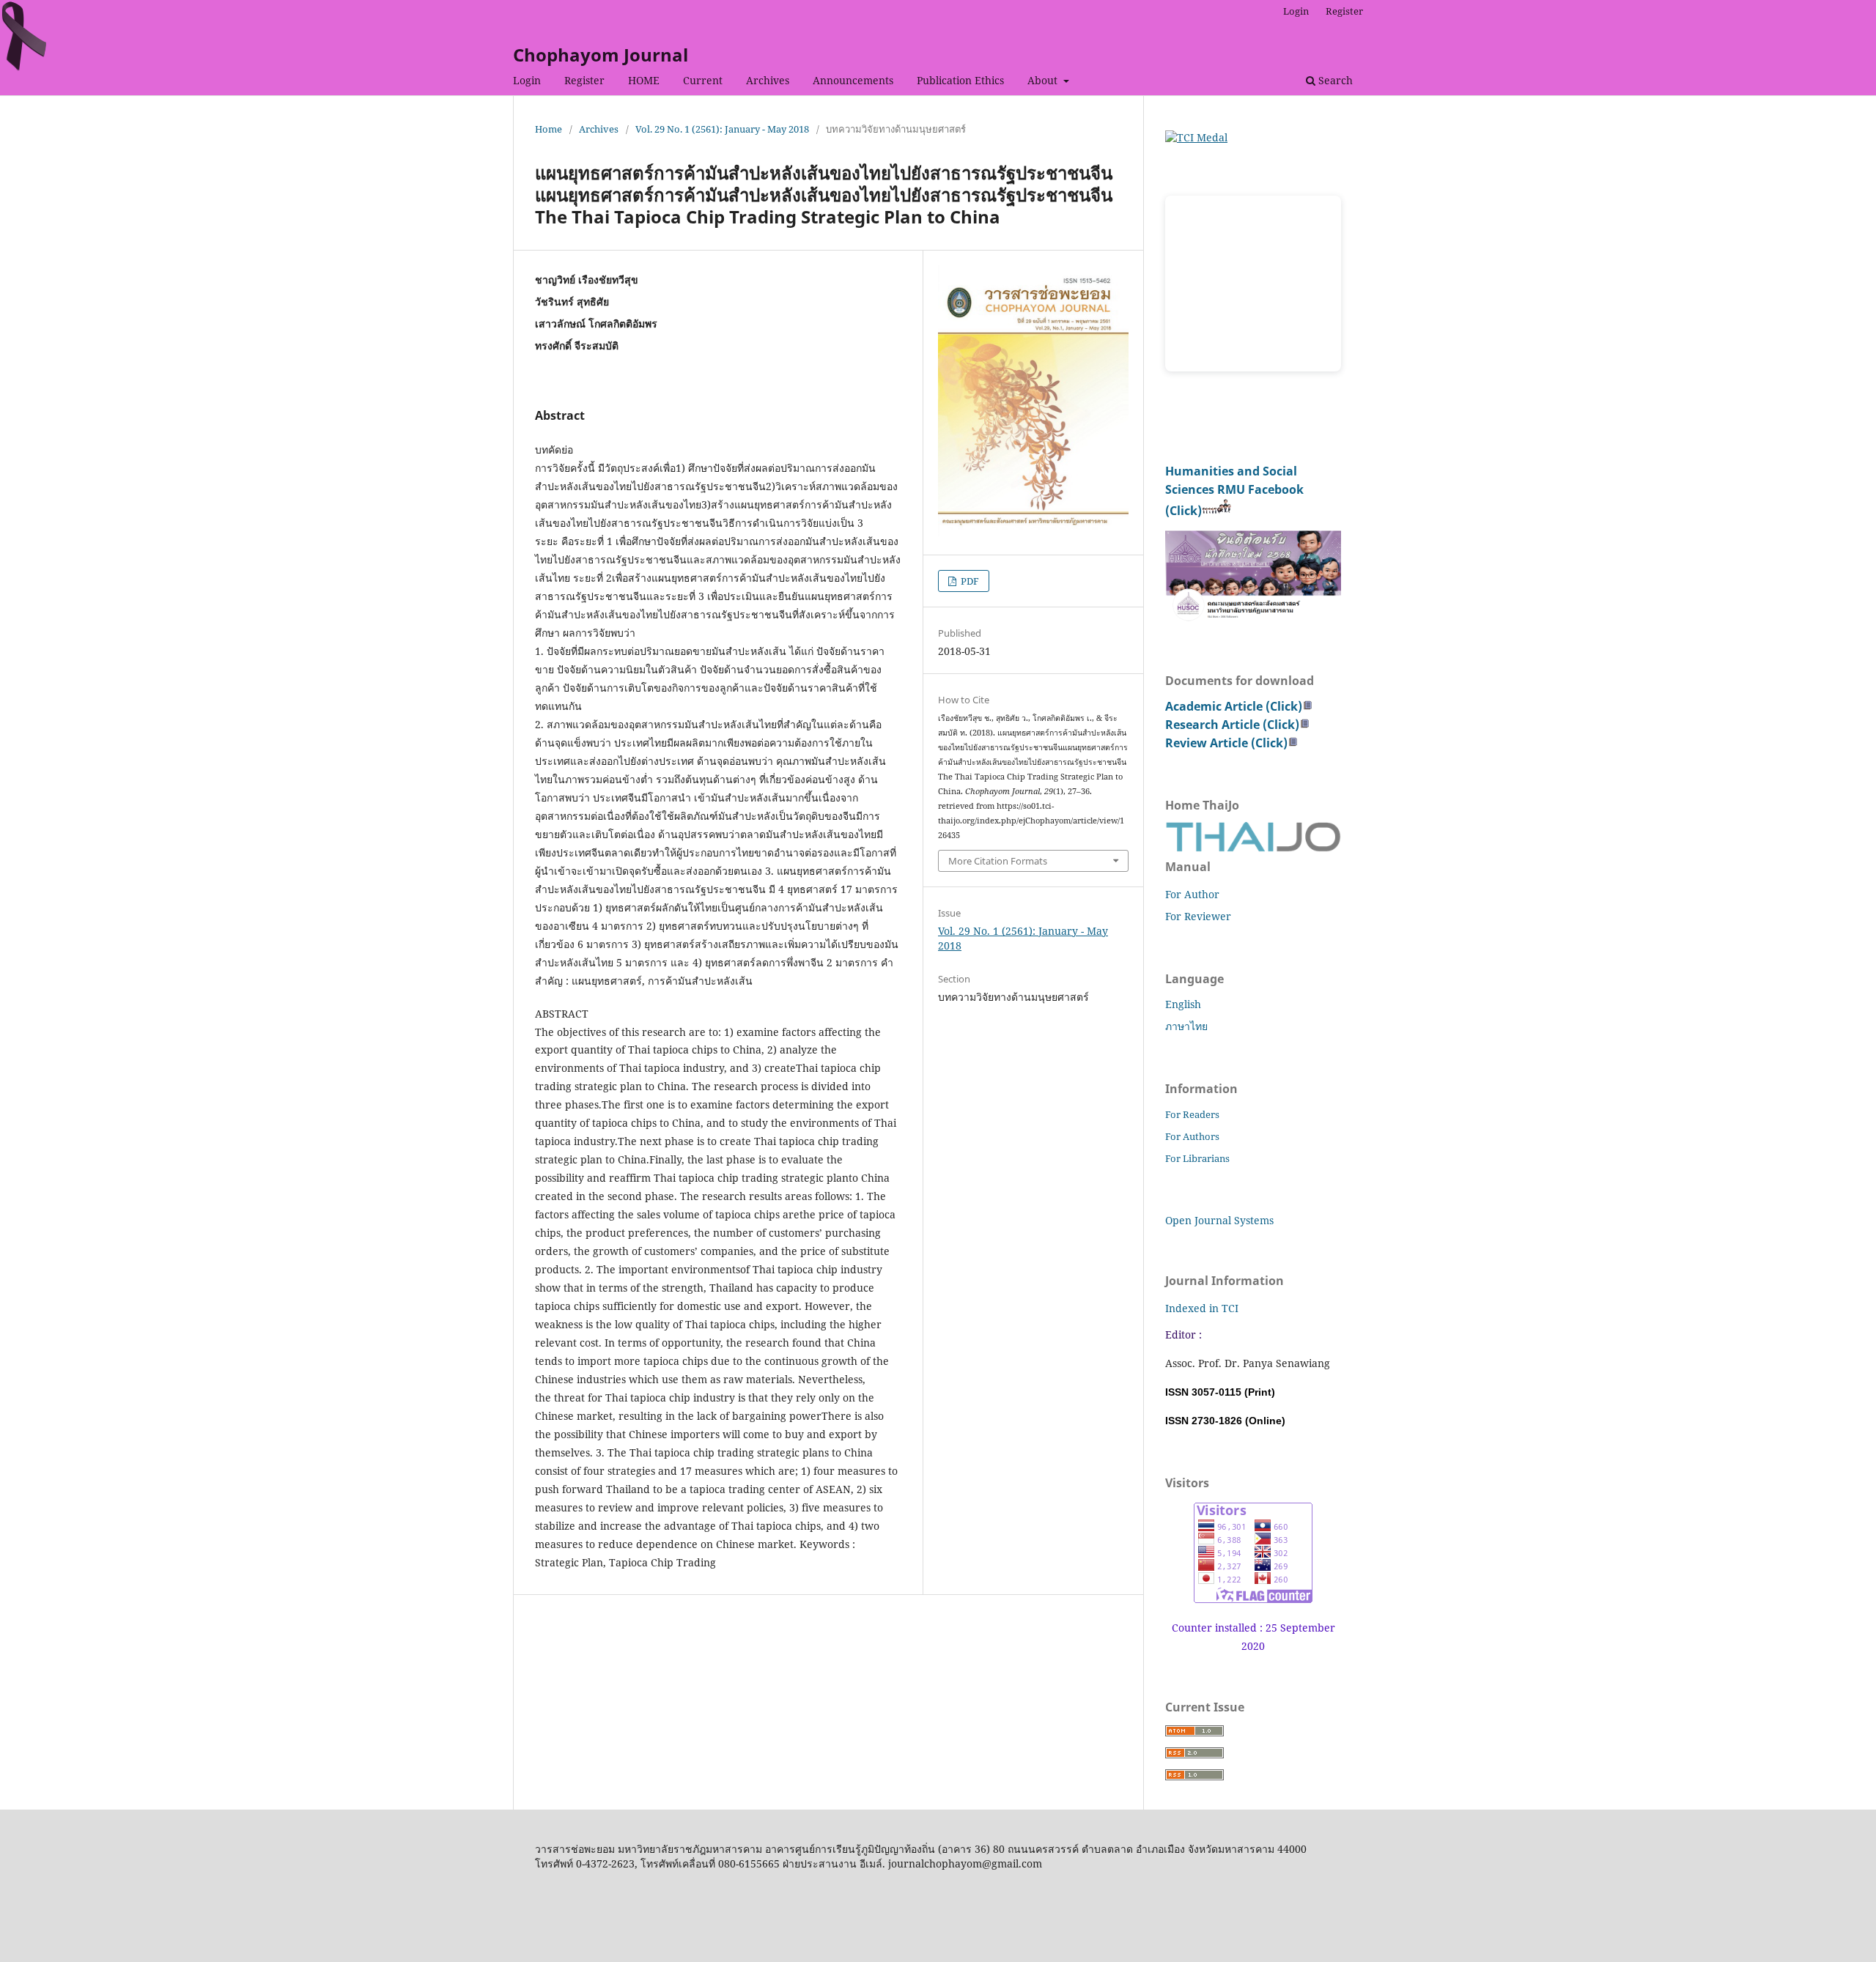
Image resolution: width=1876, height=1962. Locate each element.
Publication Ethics (960, 80)
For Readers (1192, 1114)
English (1183, 1004)
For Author (1192, 894)
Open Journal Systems (1219, 1220)
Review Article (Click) (1226, 743)
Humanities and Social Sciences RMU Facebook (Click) (1234, 491)
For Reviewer (1198, 916)
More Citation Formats (998, 861)
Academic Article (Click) (1234, 706)
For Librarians (1197, 1158)
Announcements (853, 80)
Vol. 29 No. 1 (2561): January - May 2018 (722, 129)
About (1044, 80)
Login (527, 80)
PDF (969, 581)
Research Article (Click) (1232, 725)
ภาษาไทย (1186, 1026)
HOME (644, 80)
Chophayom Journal (601, 55)
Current (703, 80)
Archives (768, 80)
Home (549, 129)
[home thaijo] (1253, 848)
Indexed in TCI (1202, 1308)
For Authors (1192, 1136)
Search (1334, 80)
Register (584, 80)
